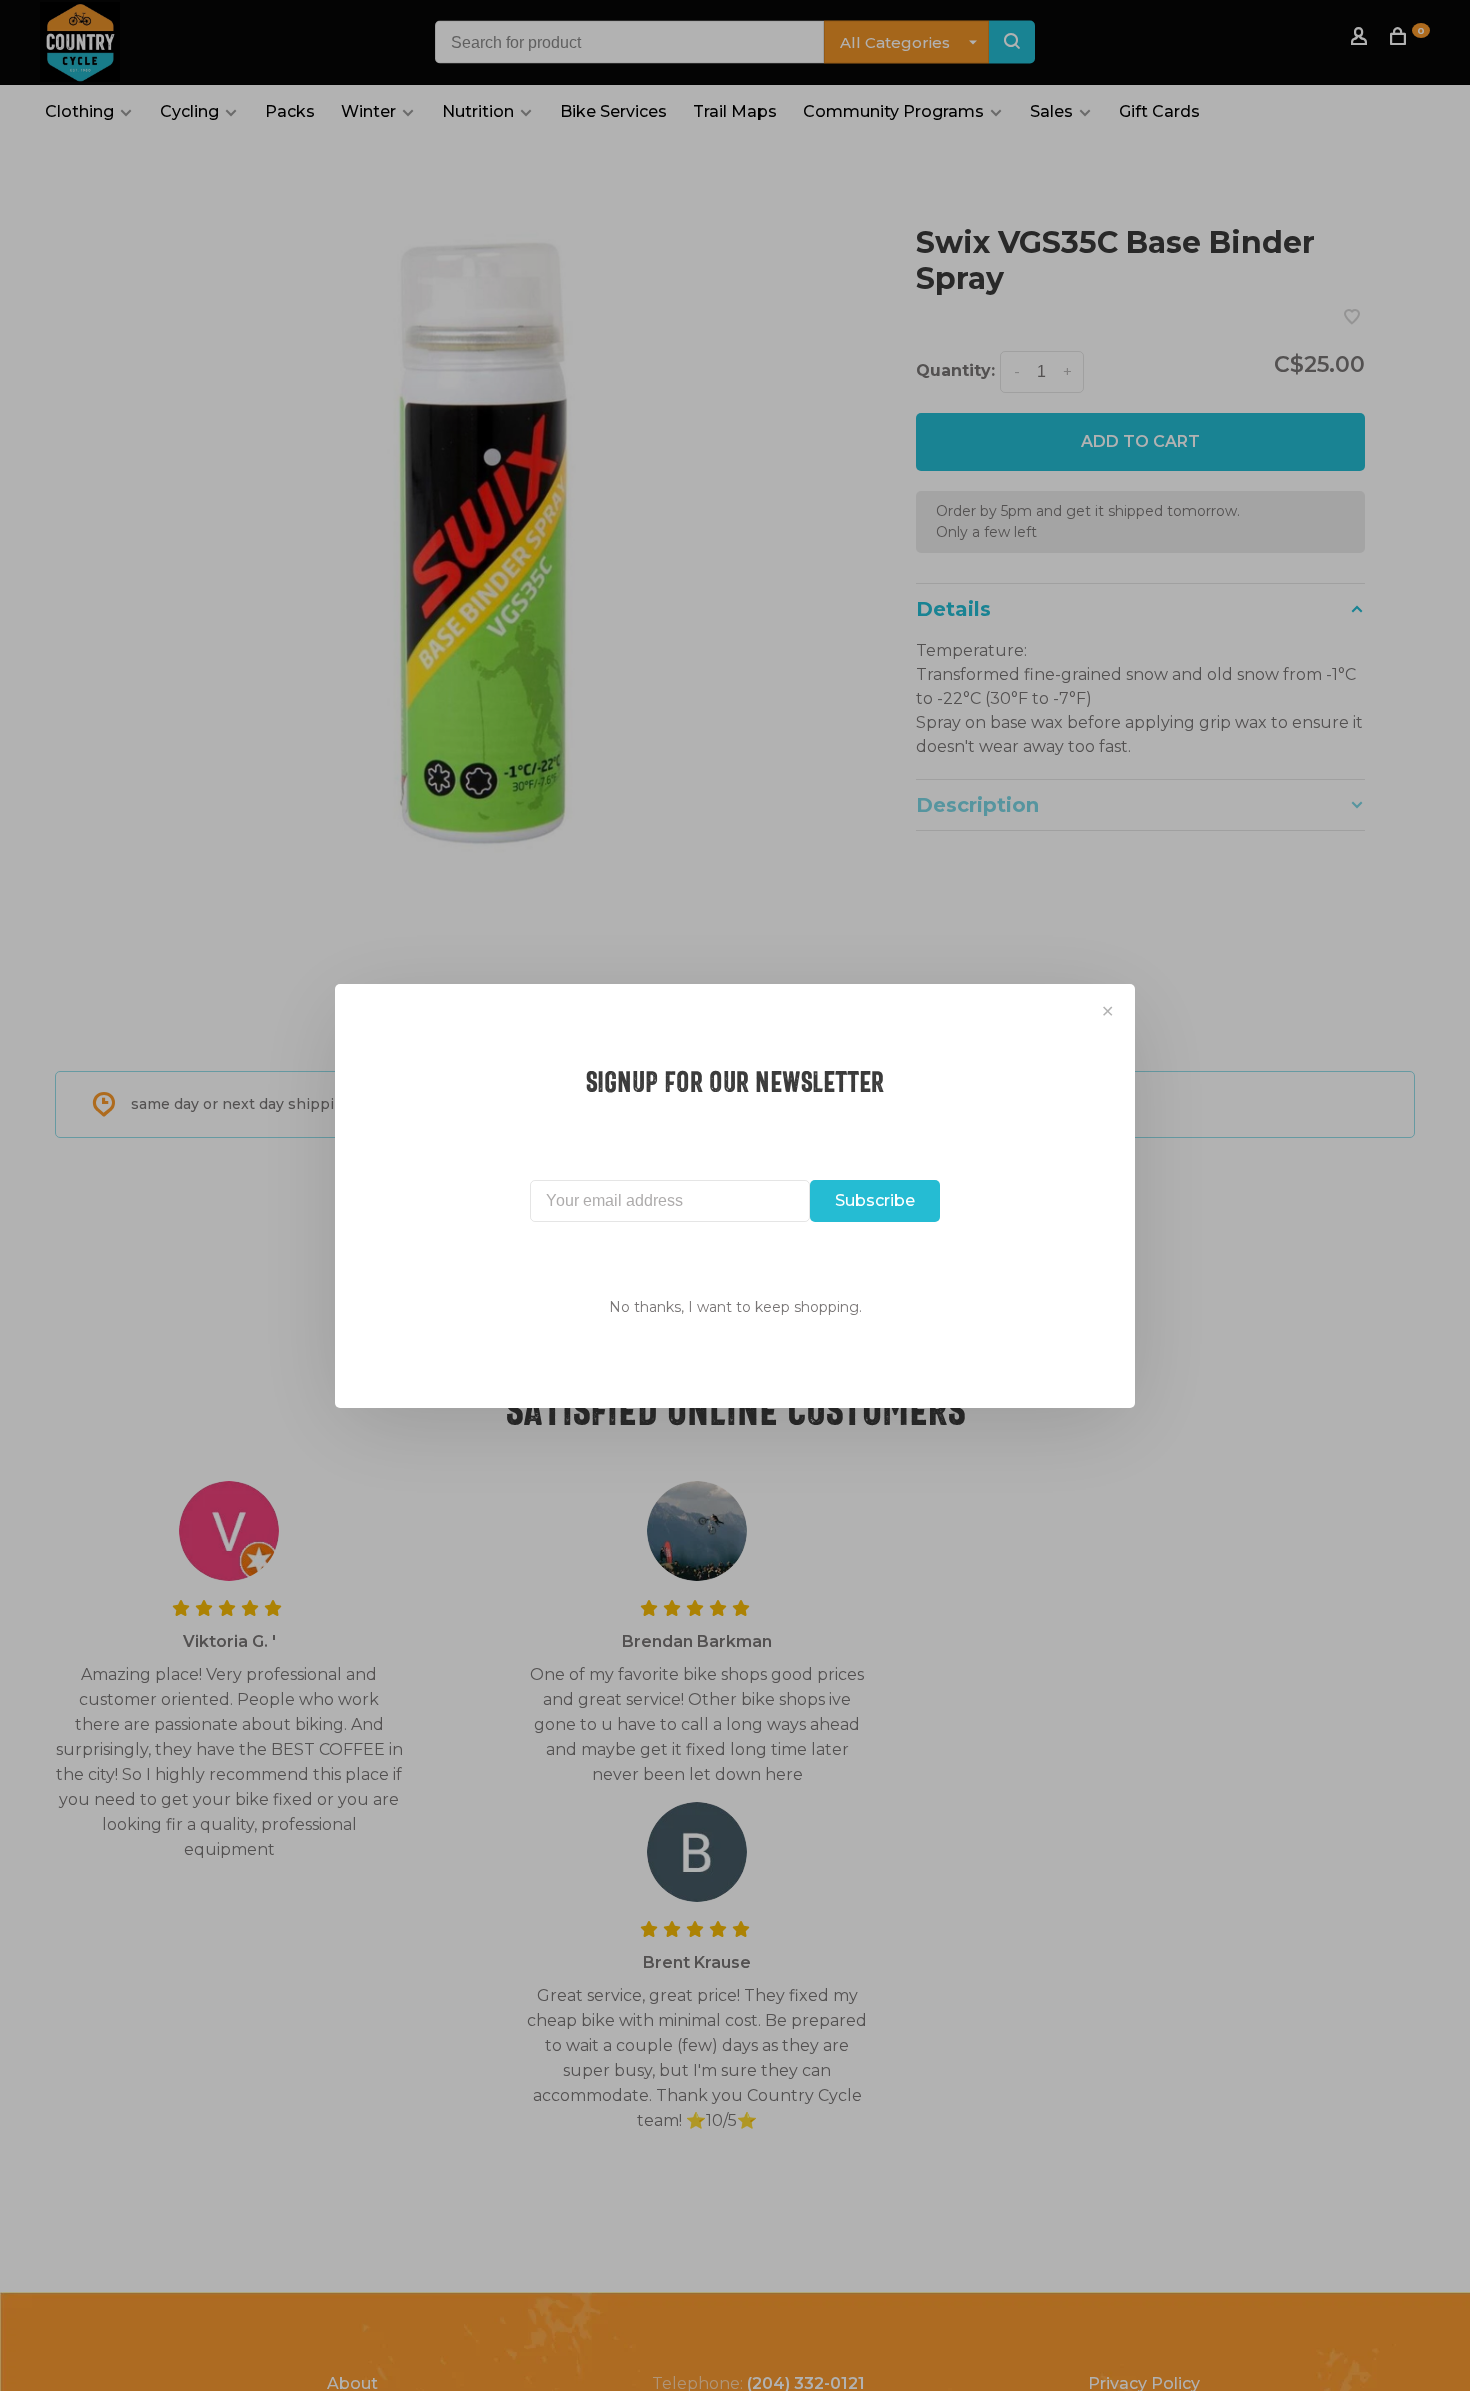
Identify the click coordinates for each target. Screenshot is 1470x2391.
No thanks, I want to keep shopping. (735, 1307)
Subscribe (875, 1200)
